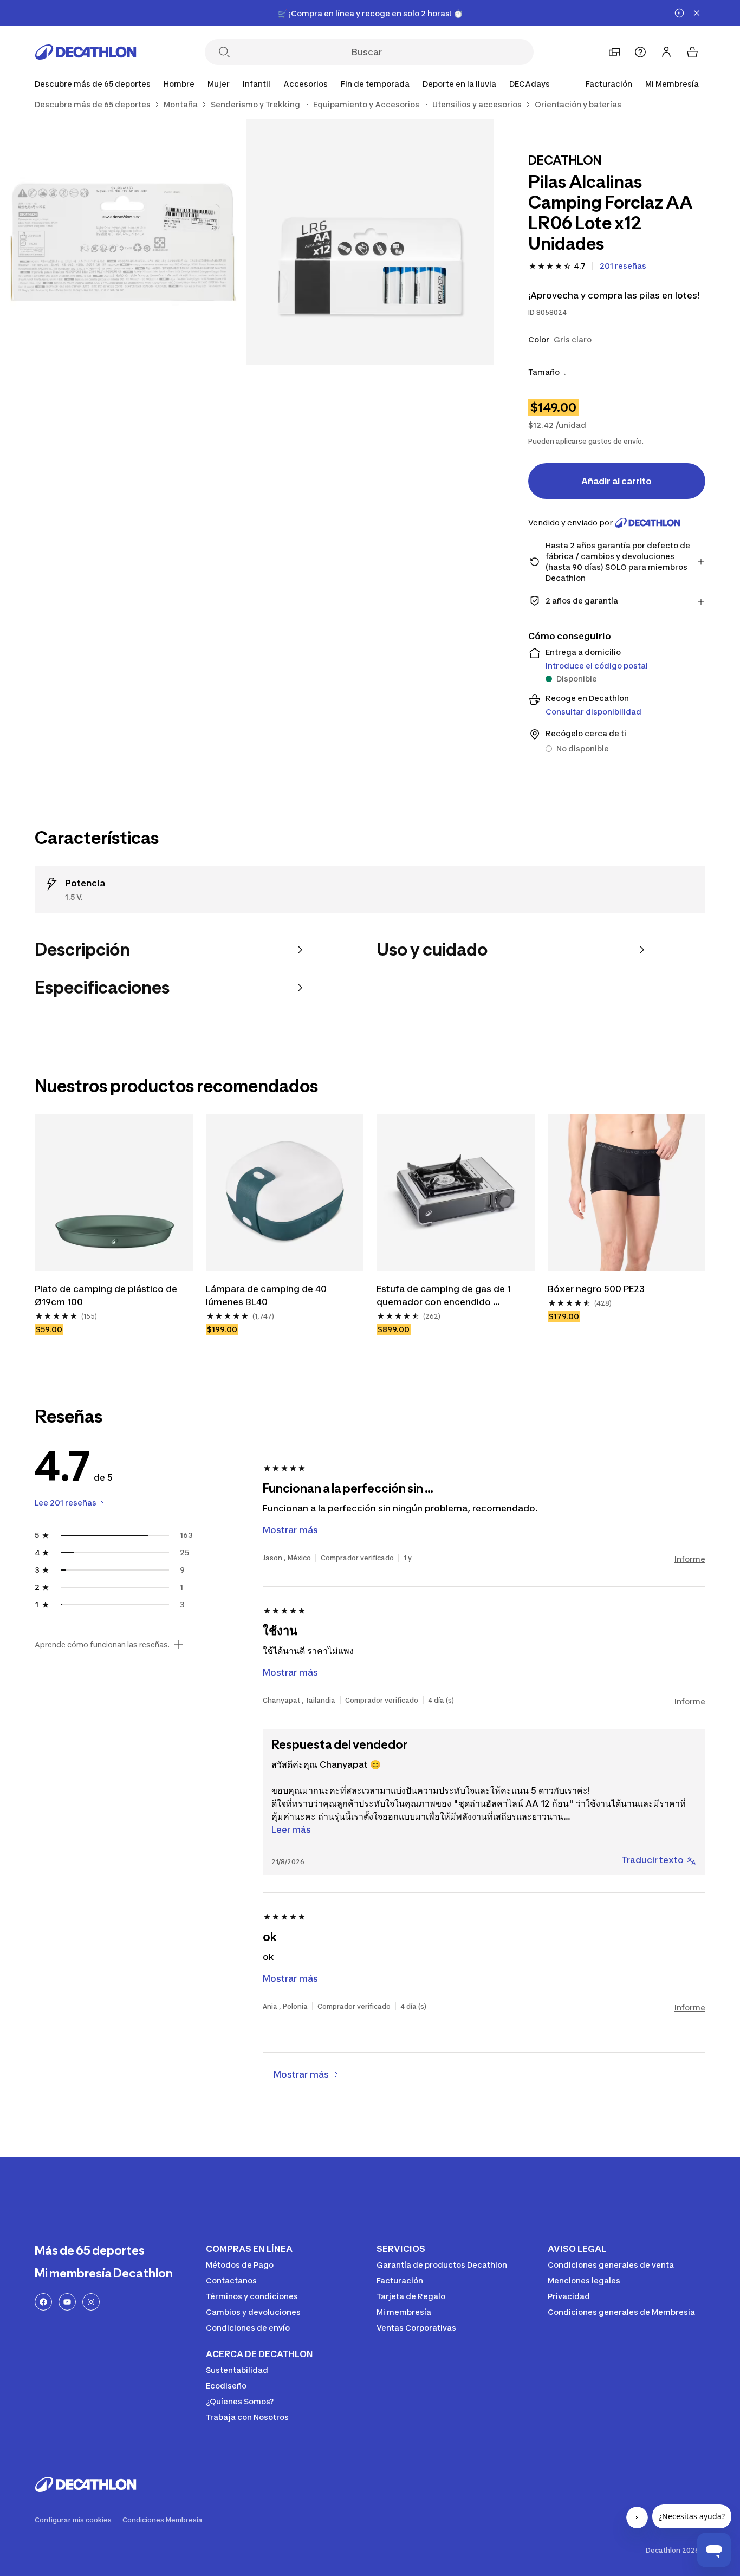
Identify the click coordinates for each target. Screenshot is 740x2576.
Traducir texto (653, 1860)
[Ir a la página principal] (86, 52)
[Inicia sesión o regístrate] (666, 52)
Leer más (291, 1829)
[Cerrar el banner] (697, 13)
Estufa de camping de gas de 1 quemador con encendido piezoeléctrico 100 (445, 1296)
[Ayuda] (640, 52)
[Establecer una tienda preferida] (614, 52)
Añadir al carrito (616, 481)
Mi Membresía (672, 84)
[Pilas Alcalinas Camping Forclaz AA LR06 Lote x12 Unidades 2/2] (123, 242)
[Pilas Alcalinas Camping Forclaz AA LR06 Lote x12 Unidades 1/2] (370, 242)
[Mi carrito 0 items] (692, 52)
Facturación (609, 84)
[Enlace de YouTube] (67, 2302)
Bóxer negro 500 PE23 (596, 1289)
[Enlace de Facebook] (43, 2302)
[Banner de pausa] (679, 13)
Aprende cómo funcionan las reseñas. (102, 1645)
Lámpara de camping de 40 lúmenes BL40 (267, 1295)
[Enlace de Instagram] (91, 2302)
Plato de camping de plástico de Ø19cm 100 (107, 1295)
